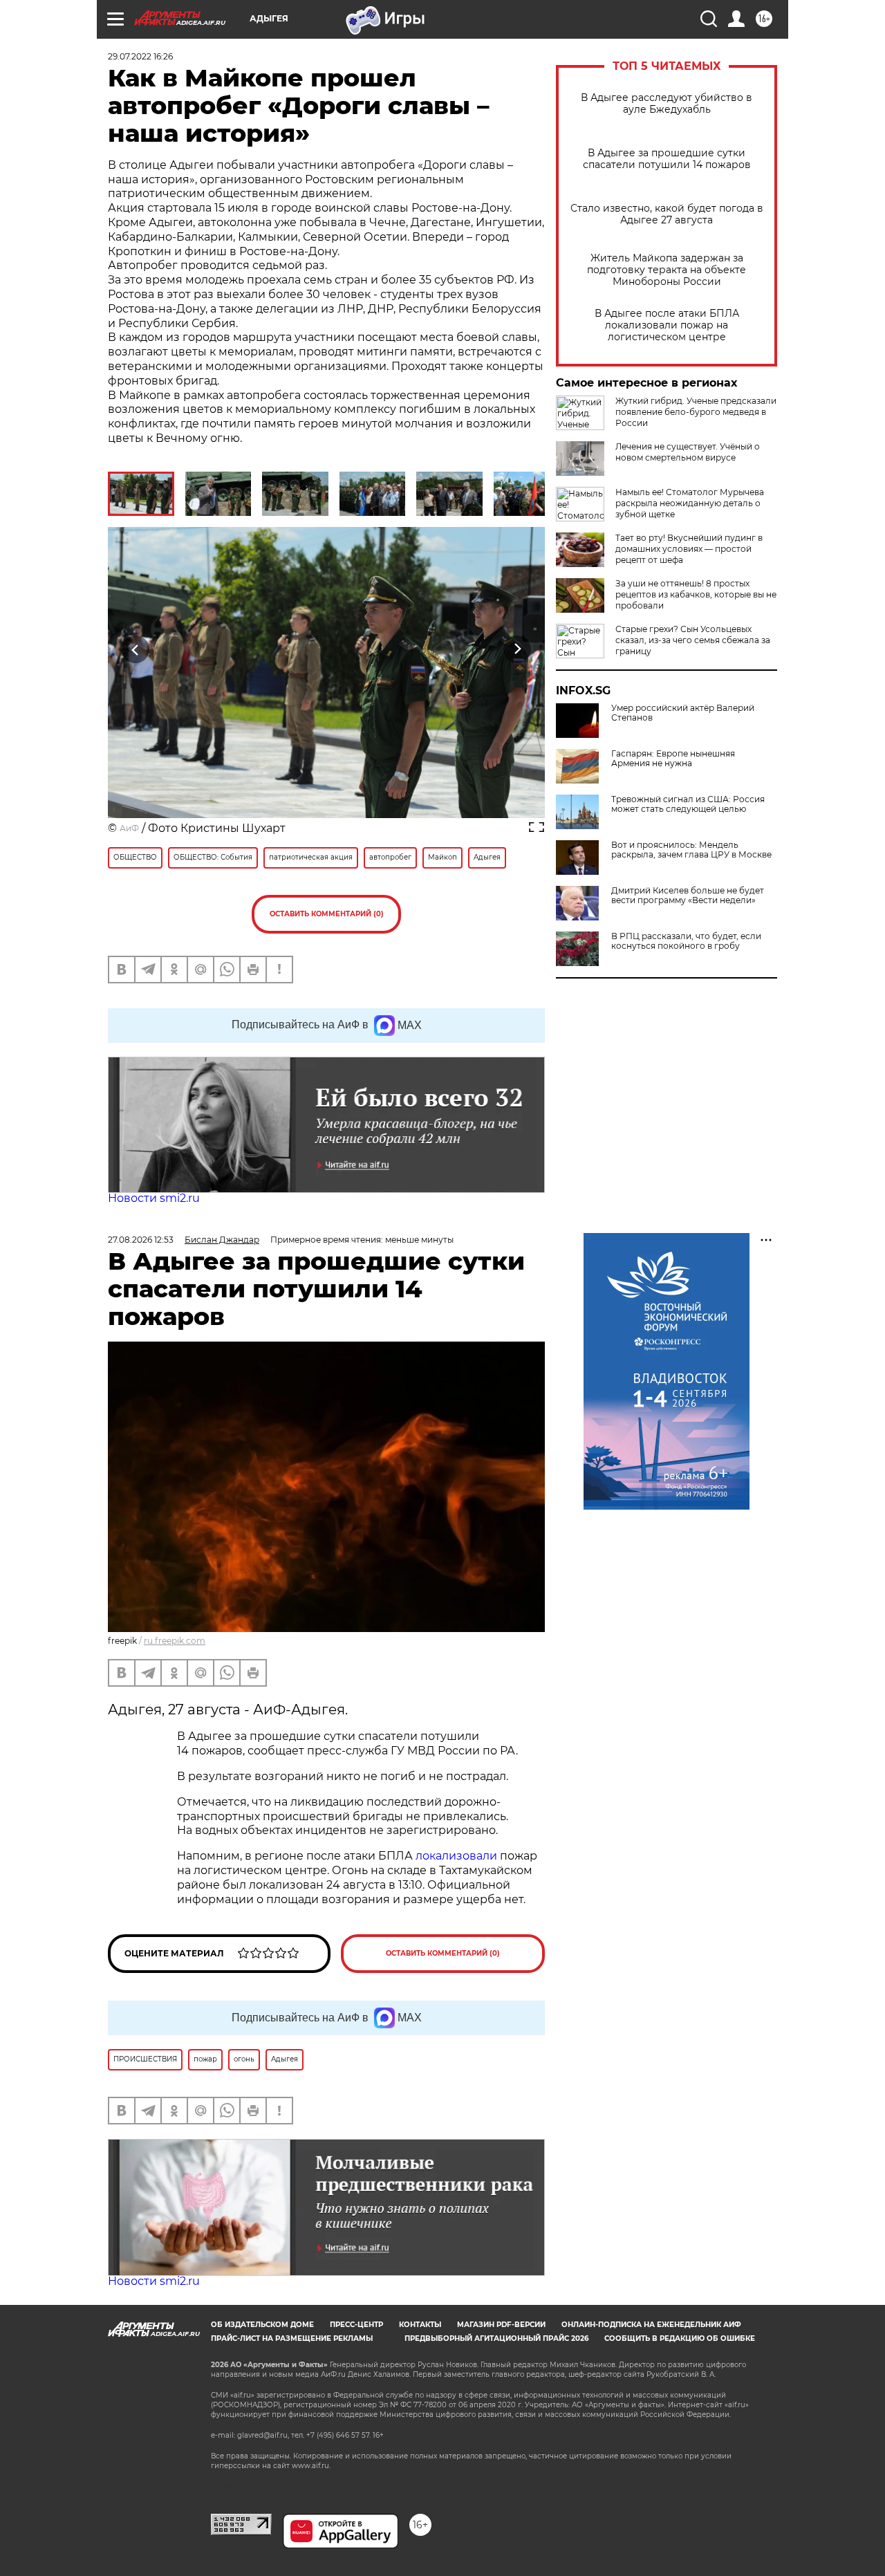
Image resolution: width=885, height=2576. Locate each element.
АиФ (129, 828)
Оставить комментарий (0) (327, 914)
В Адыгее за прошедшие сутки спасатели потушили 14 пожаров (667, 159)
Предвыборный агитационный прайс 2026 (496, 2338)
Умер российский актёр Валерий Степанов (683, 713)
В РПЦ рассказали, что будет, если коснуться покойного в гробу (686, 941)
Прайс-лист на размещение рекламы (292, 2338)
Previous (136, 649)
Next (518, 649)
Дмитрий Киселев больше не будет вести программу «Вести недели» (688, 896)
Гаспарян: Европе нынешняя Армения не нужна (673, 759)
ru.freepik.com (175, 1641)
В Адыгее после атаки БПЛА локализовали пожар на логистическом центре (667, 325)
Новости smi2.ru (154, 1198)
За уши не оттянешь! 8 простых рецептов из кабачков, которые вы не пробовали (696, 594)
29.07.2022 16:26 (140, 56)
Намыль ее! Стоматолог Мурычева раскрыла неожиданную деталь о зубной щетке (690, 503)
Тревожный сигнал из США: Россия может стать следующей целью (688, 804)
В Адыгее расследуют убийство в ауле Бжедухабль (667, 104)
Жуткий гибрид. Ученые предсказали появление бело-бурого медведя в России (696, 412)
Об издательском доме (262, 2325)
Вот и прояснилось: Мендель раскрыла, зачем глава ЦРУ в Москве (691, 850)
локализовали (458, 1856)
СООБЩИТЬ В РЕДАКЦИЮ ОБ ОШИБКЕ (680, 2338)
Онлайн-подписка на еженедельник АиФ (651, 2325)
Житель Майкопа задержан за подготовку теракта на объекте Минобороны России (667, 270)
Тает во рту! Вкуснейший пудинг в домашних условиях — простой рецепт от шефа (689, 549)
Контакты (420, 2325)
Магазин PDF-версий (501, 2325)
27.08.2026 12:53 (141, 1240)
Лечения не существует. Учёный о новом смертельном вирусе (688, 452)
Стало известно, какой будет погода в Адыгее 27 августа (667, 214)
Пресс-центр (356, 2325)
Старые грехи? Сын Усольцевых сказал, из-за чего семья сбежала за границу (693, 640)
